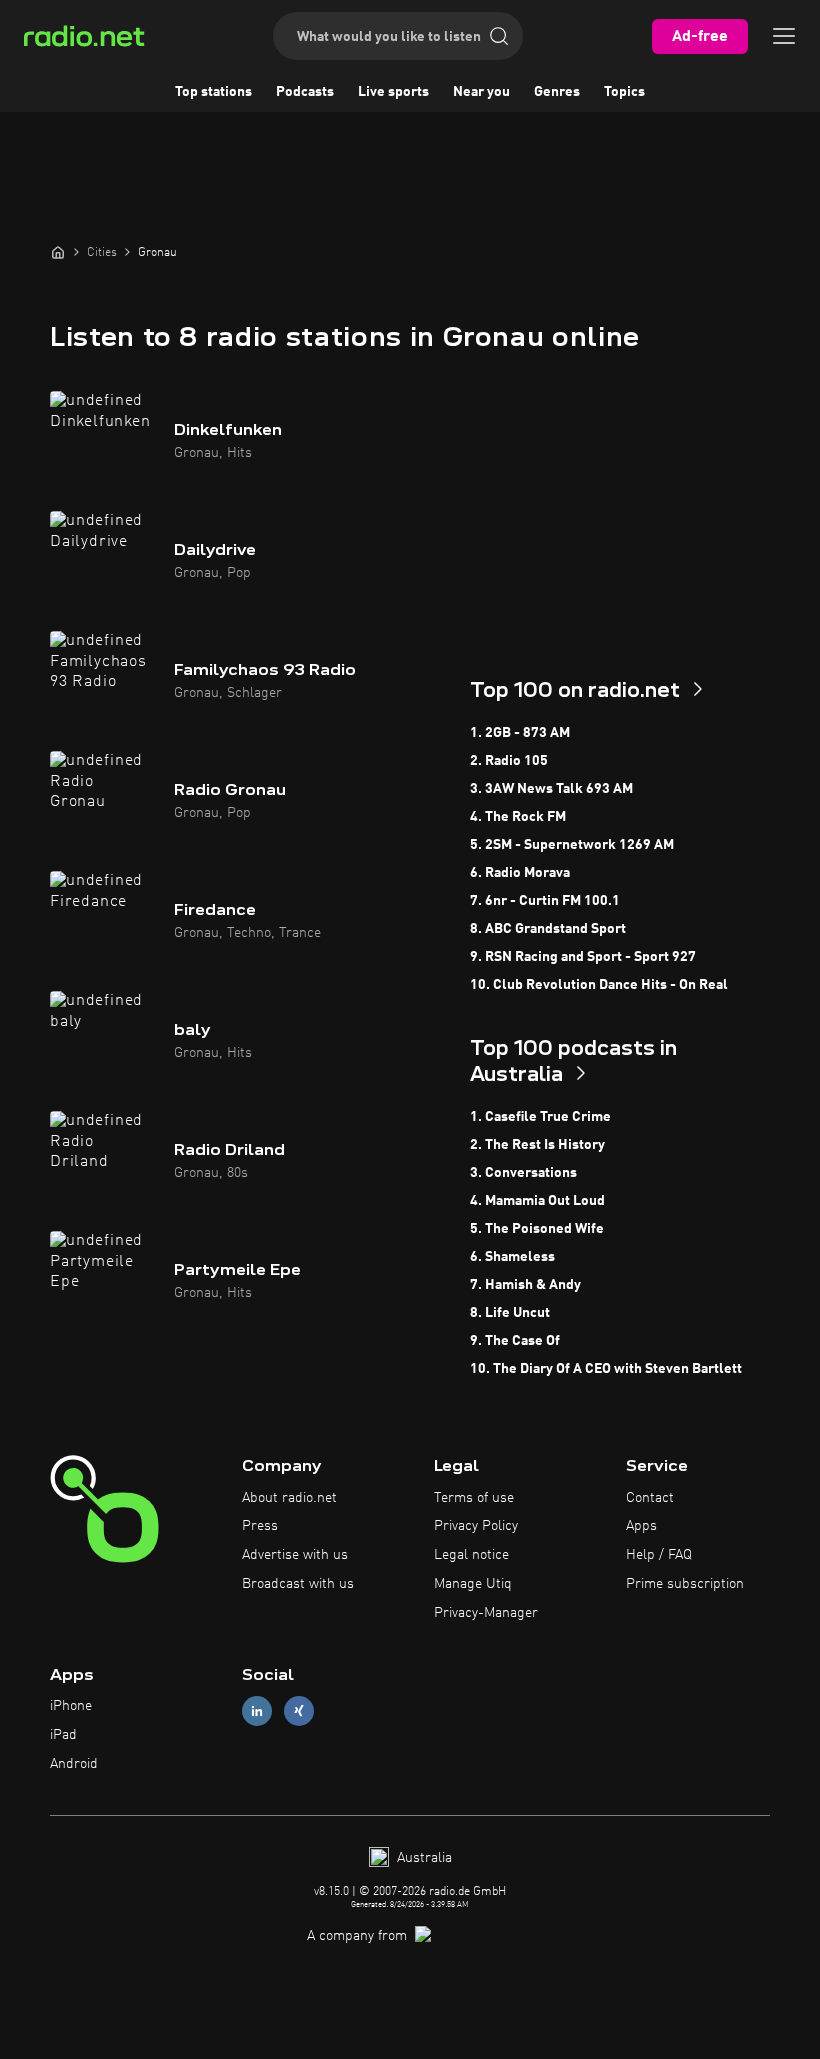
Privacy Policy (476, 1526)
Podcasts (305, 92)
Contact (650, 1498)
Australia (422, 1858)
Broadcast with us (298, 1584)
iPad (63, 1735)
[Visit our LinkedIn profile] (257, 1711)
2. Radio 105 (509, 761)
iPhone (71, 1706)
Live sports (393, 92)
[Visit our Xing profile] (299, 1711)
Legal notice (471, 1555)
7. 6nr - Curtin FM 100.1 (545, 901)
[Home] (58, 252)
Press (260, 1526)
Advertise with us (295, 1555)
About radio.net (289, 1498)
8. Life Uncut (510, 1313)
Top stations (213, 92)
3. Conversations (523, 1173)
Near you (481, 92)
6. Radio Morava (520, 873)
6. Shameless (512, 1257)
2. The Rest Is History (537, 1145)
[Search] (499, 36)
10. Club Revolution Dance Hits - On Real (599, 985)
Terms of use (474, 1498)
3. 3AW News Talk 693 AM (551, 789)
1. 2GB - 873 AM (520, 733)
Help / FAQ (659, 1555)
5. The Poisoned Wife (537, 1229)
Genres (557, 92)
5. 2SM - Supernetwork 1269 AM (572, 845)
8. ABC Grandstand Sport (548, 929)
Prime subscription (685, 1584)
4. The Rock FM (518, 817)
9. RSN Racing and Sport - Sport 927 (583, 957)
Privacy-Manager (486, 1613)
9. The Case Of (515, 1341)
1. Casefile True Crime (540, 1117)
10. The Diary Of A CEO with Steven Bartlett (606, 1369)
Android (74, 1764)
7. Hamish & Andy (525, 1285)
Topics (624, 92)
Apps (641, 1526)
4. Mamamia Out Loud (537, 1201)
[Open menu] (784, 36)
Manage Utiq (473, 1584)
